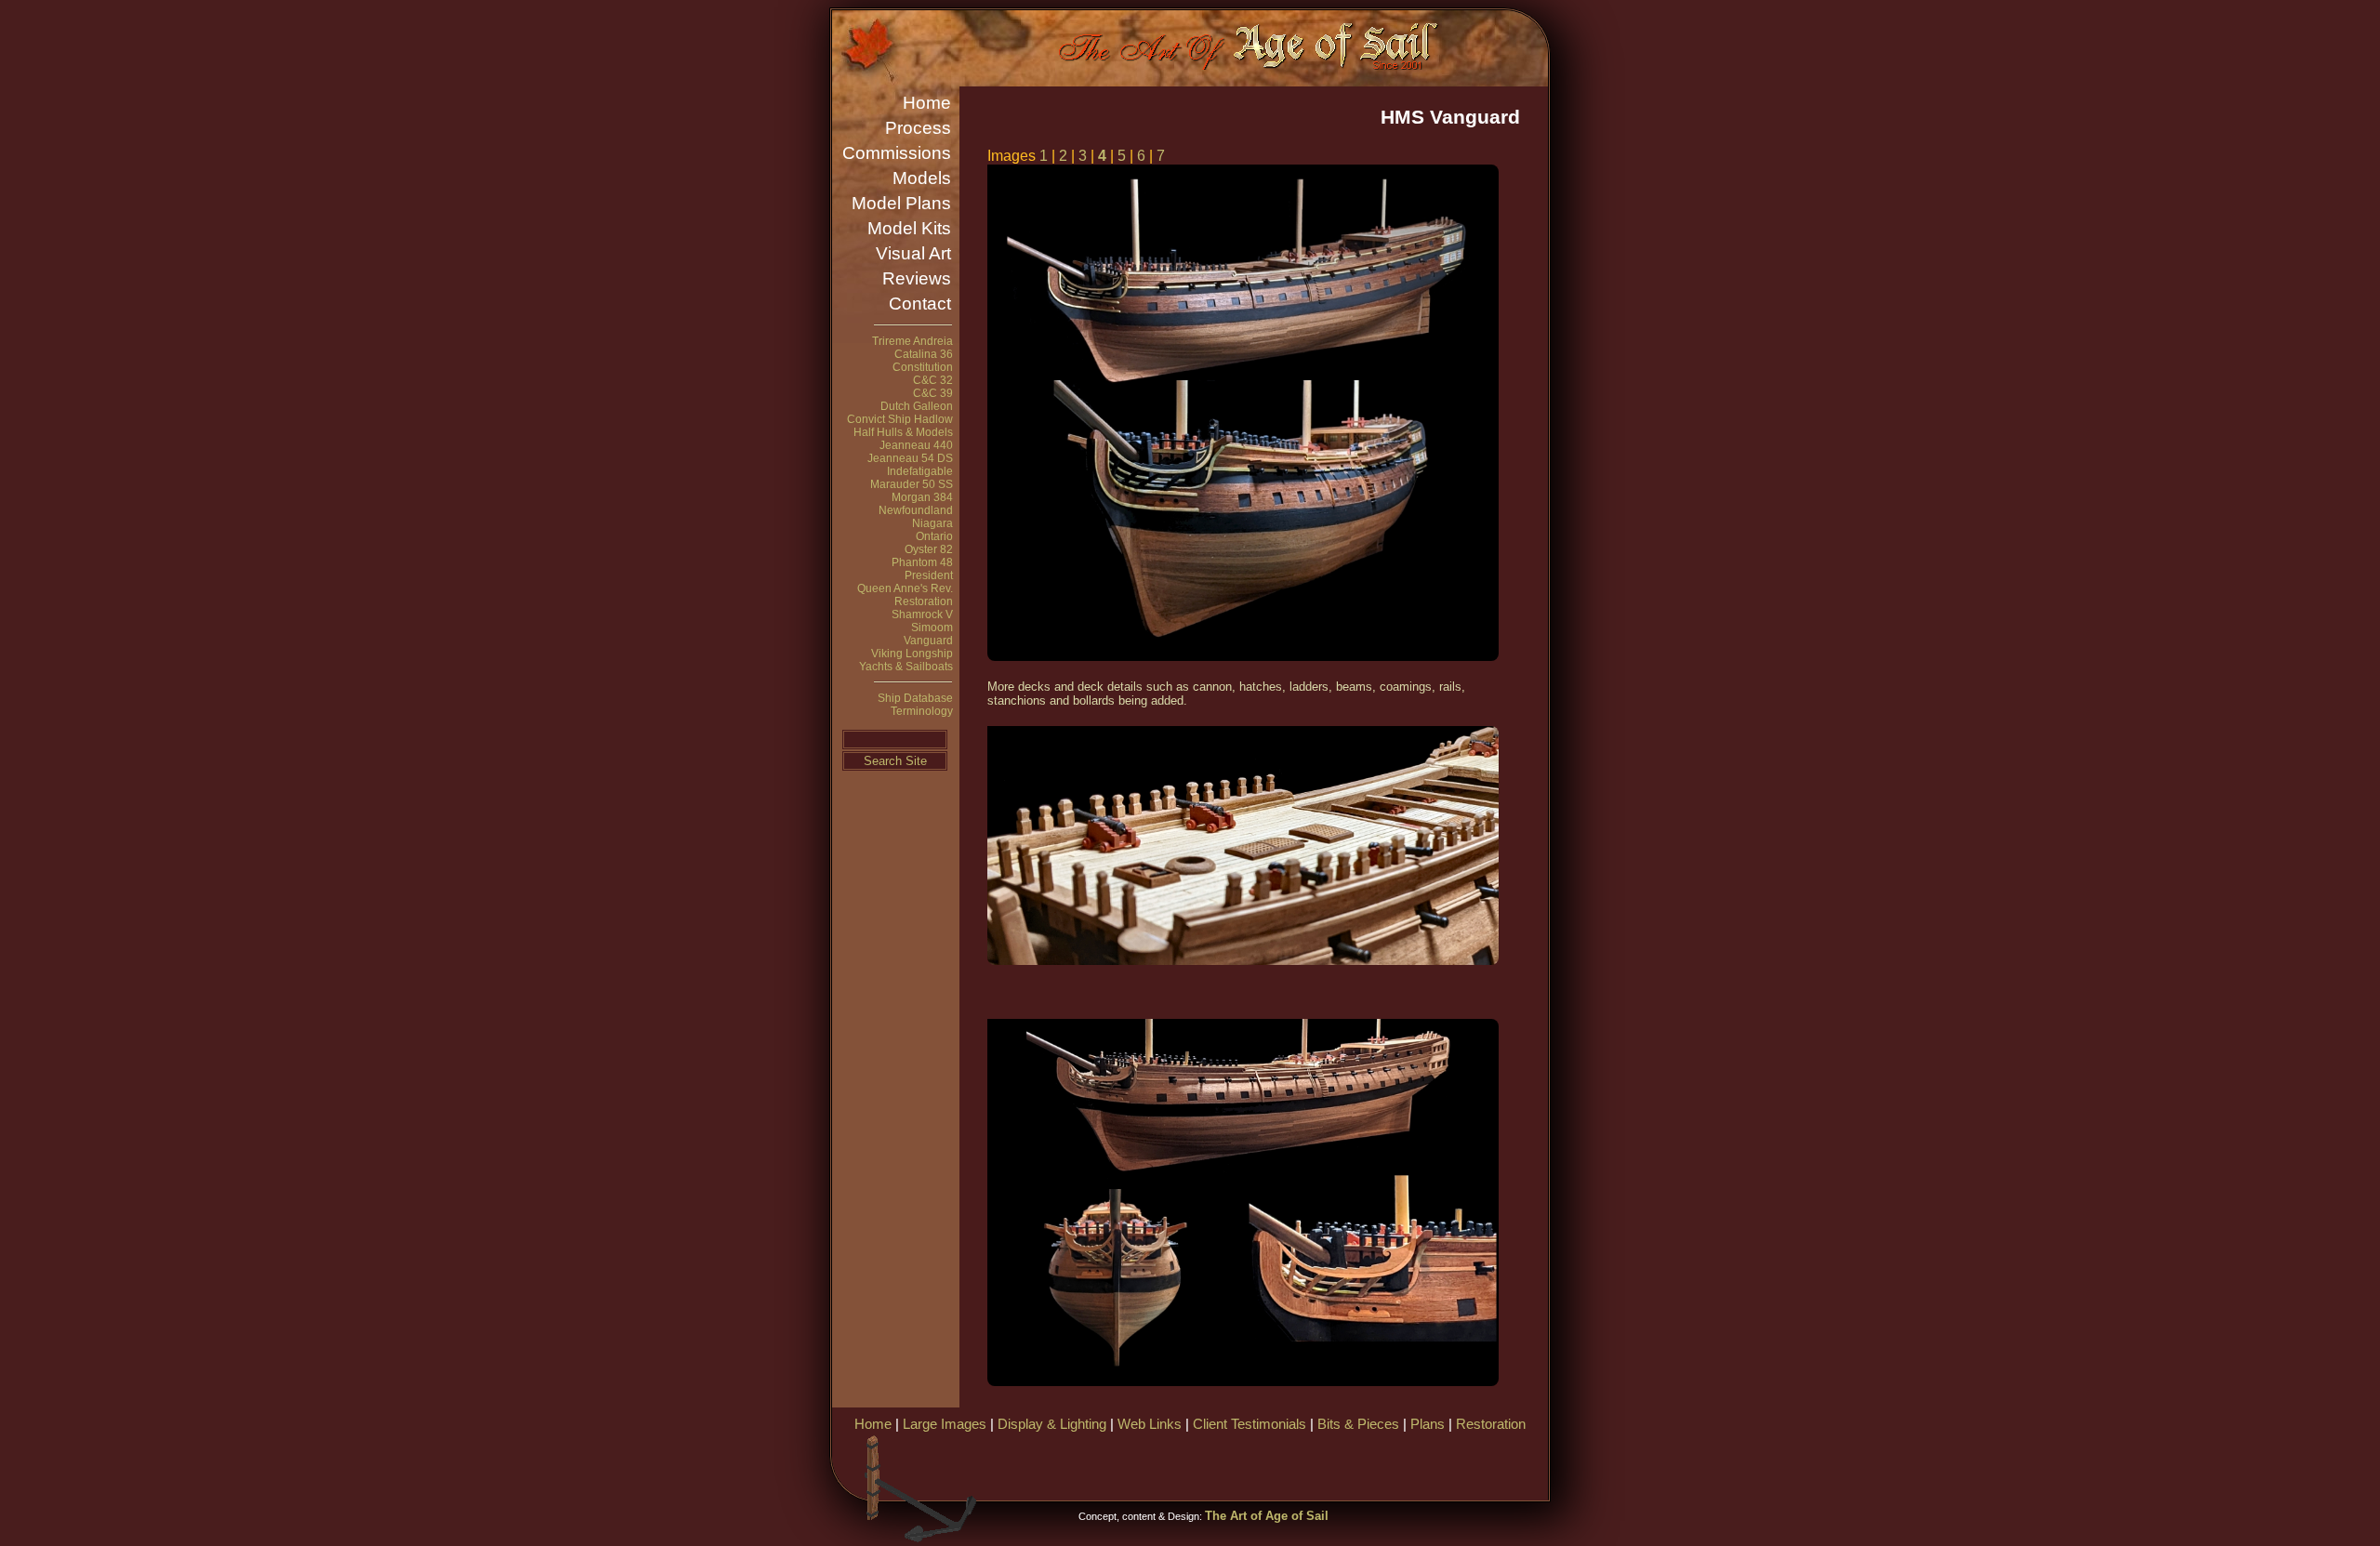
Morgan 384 (922, 497)
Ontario (934, 536)
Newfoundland (916, 510)
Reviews (917, 278)
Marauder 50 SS (912, 484)
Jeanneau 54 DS (910, 458)
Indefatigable (920, 471)
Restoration (924, 601)
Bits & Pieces (1358, 1424)
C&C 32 (933, 380)
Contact (920, 304)
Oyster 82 (929, 549)
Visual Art (913, 253)
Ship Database (915, 698)
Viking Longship (912, 654)
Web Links (1150, 1424)
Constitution (923, 367)
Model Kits (909, 228)
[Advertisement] (1329, 1464)
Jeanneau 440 (916, 445)
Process (918, 128)
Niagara (932, 523)
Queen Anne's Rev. (905, 588)
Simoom (932, 628)
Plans (1428, 1424)
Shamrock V (922, 614)
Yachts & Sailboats (906, 667)
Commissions (897, 153)
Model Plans (901, 203)
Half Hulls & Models (903, 432)
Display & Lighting (1052, 1424)
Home (927, 103)
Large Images (945, 1424)
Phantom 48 (922, 562)
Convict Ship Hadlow (900, 419)
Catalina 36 (924, 354)
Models (922, 178)
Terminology (922, 711)
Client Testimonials (1249, 1424)
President (929, 575)
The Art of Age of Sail (1267, 1516)
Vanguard (928, 641)
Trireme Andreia (912, 341)
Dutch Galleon (917, 406)
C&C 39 (933, 393)
